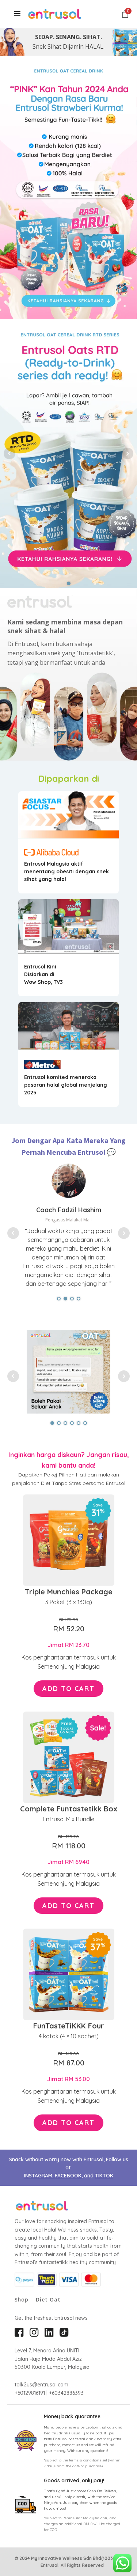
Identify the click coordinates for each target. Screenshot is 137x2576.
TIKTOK (104, 2176)
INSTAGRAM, (39, 2176)
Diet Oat (48, 2300)
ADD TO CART (68, 1689)
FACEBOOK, (69, 2176)
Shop (22, 2300)
